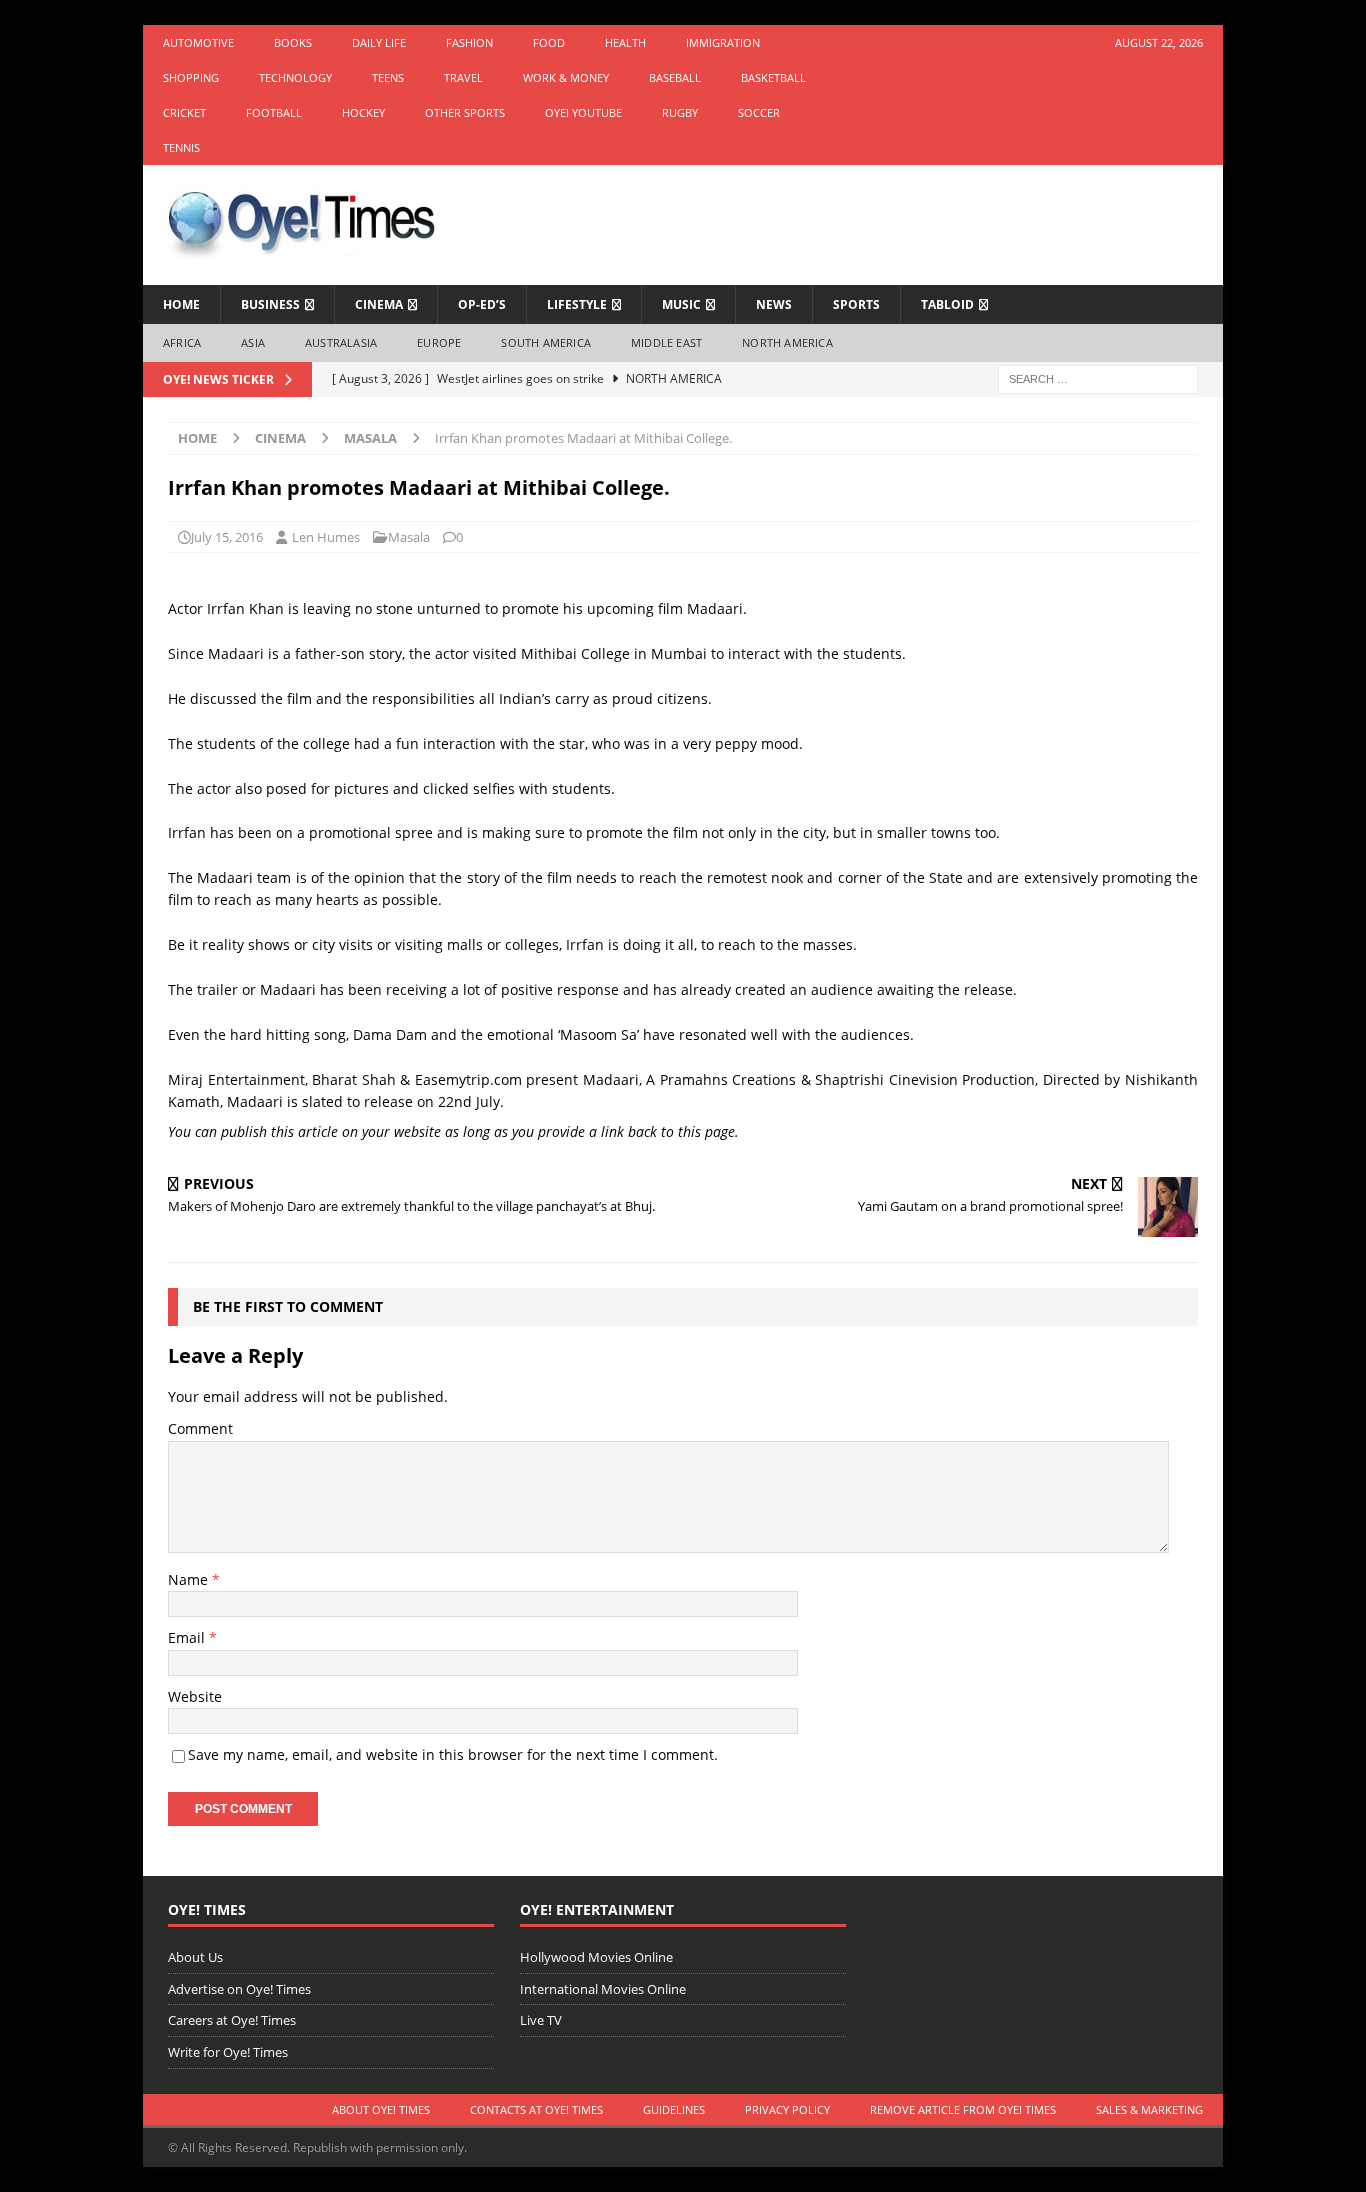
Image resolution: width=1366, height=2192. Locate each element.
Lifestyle (577, 304)
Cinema (379, 304)
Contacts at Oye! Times (536, 2109)
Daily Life (379, 42)
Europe (439, 342)
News (774, 304)
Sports (856, 304)
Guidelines (674, 2109)
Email (188, 1637)
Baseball (675, 77)
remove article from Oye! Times (963, 2109)
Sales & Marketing (1149, 2109)
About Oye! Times (381, 2109)
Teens (388, 77)
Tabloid (947, 304)
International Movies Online (603, 1989)
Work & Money (566, 77)
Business (270, 304)
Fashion (469, 42)
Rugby (680, 112)
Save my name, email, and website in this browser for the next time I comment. (453, 1754)
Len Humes (326, 537)
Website (195, 1696)
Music (681, 304)
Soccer (759, 112)
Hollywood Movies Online (596, 1957)
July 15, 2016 (227, 537)
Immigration (723, 42)
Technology (295, 77)
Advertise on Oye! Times (239, 1989)
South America (546, 342)
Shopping (191, 77)
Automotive (198, 42)
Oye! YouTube (583, 112)
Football (274, 112)
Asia (253, 342)
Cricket (184, 112)
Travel (463, 77)
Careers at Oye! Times (232, 2020)
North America (787, 342)
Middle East (666, 342)
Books (293, 42)
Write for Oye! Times (228, 2052)
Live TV (541, 2020)
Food (549, 42)
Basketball (773, 77)
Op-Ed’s (482, 304)
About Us (195, 1957)
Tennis (181, 147)
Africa (182, 342)
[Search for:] (1098, 377)
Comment (200, 1428)
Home (181, 304)
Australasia (341, 342)
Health (625, 42)
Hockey (363, 112)
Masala (409, 537)
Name (190, 1579)
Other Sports (465, 112)
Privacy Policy (787, 2109)
